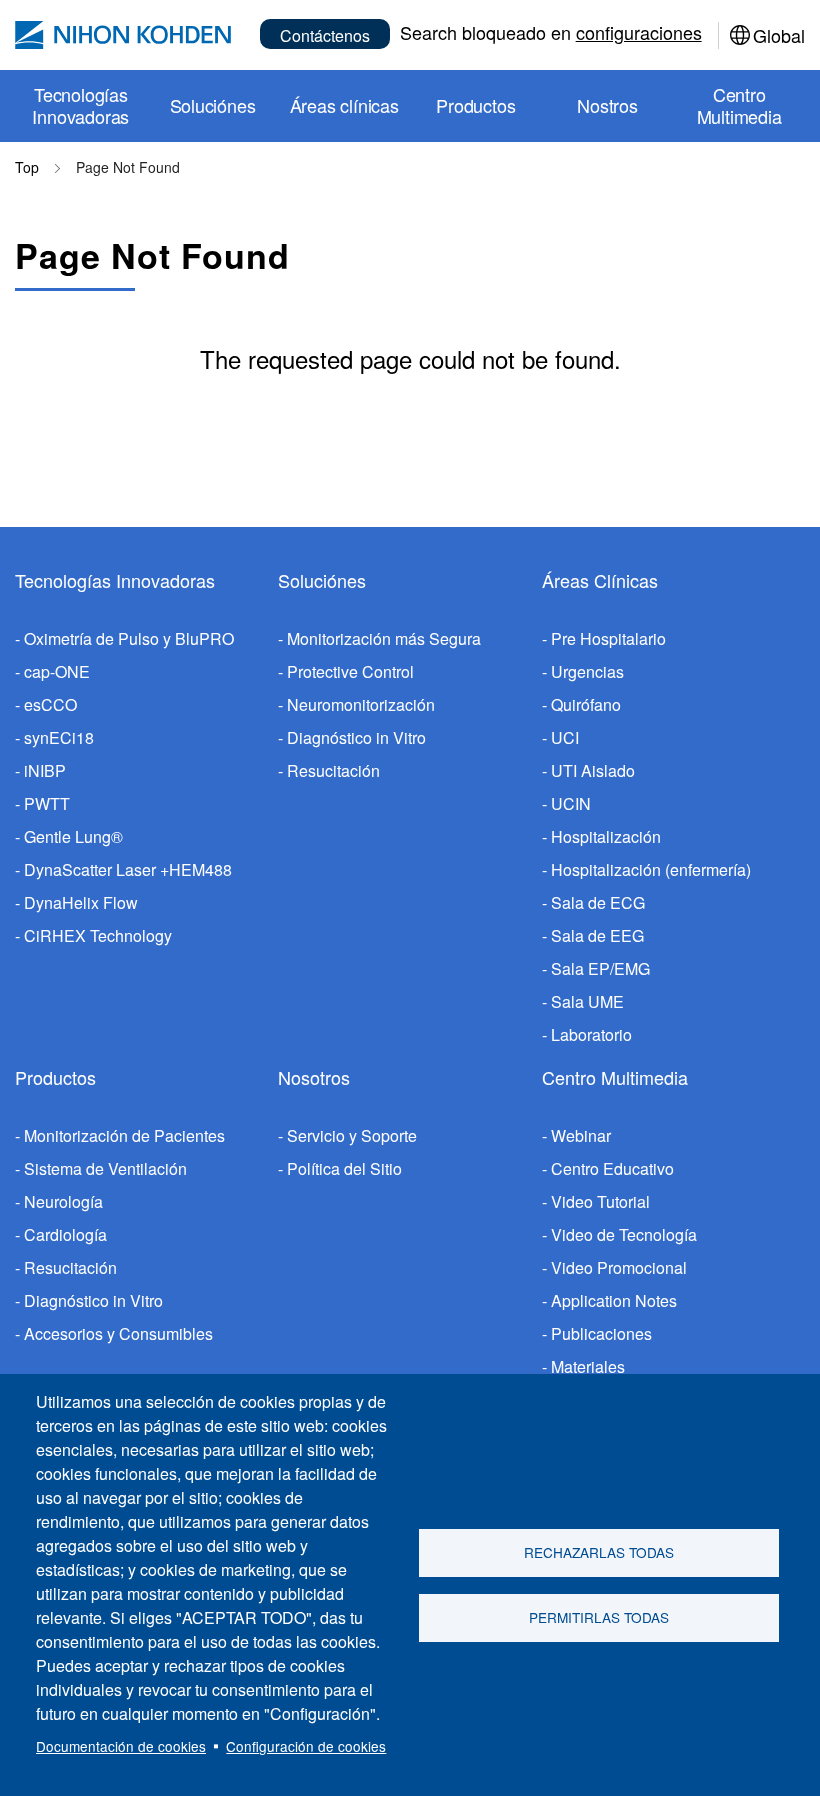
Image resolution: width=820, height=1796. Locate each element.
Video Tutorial (600, 1201)
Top (27, 167)
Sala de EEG (597, 935)
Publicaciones (601, 1333)
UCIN (571, 803)
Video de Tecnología (624, 1234)
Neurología (63, 1201)
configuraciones (639, 32)
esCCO (50, 704)
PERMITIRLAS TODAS (599, 1617)
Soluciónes (322, 580)
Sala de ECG (598, 902)
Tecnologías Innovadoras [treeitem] (80, 105)
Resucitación (333, 770)
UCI (565, 737)
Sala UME (587, 1001)
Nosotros (314, 1077)
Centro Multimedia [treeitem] (739, 105)
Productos (55, 1077)
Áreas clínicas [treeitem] (344, 105)
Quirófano (586, 704)
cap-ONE (57, 671)
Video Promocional (619, 1267)
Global (779, 35)
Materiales (588, 1366)
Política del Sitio (344, 1168)
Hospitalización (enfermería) (651, 869)
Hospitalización (606, 836)
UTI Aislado (593, 770)
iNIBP (45, 770)
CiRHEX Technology (98, 935)
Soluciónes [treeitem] (213, 105)
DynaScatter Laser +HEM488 (128, 869)
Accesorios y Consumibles (118, 1333)
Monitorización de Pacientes (124, 1135)
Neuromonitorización (361, 704)
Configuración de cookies (306, 1746)
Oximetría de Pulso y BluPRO (129, 638)
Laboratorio (591, 1034)
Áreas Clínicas (600, 580)
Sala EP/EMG (600, 968)
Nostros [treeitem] (607, 105)
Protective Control (350, 671)
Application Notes (614, 1300)
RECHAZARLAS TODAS (599, 1552)
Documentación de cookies (121, 1746)
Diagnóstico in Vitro (356, 737)
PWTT (47, 803)
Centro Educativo (612, 1168)
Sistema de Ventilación (105, 1168)
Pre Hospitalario (608, 638)
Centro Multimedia (615, 1077)
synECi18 (59, 737)
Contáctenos (325, 35)
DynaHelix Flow (81, 902)
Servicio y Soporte (352, 1135)
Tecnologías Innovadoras (115, 580)
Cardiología (65, 1234)
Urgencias (587, 671)
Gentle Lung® (73, 836)
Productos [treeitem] (475, 105)
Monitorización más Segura (384, 638)
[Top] (123, 35)
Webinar (581, 1135)
